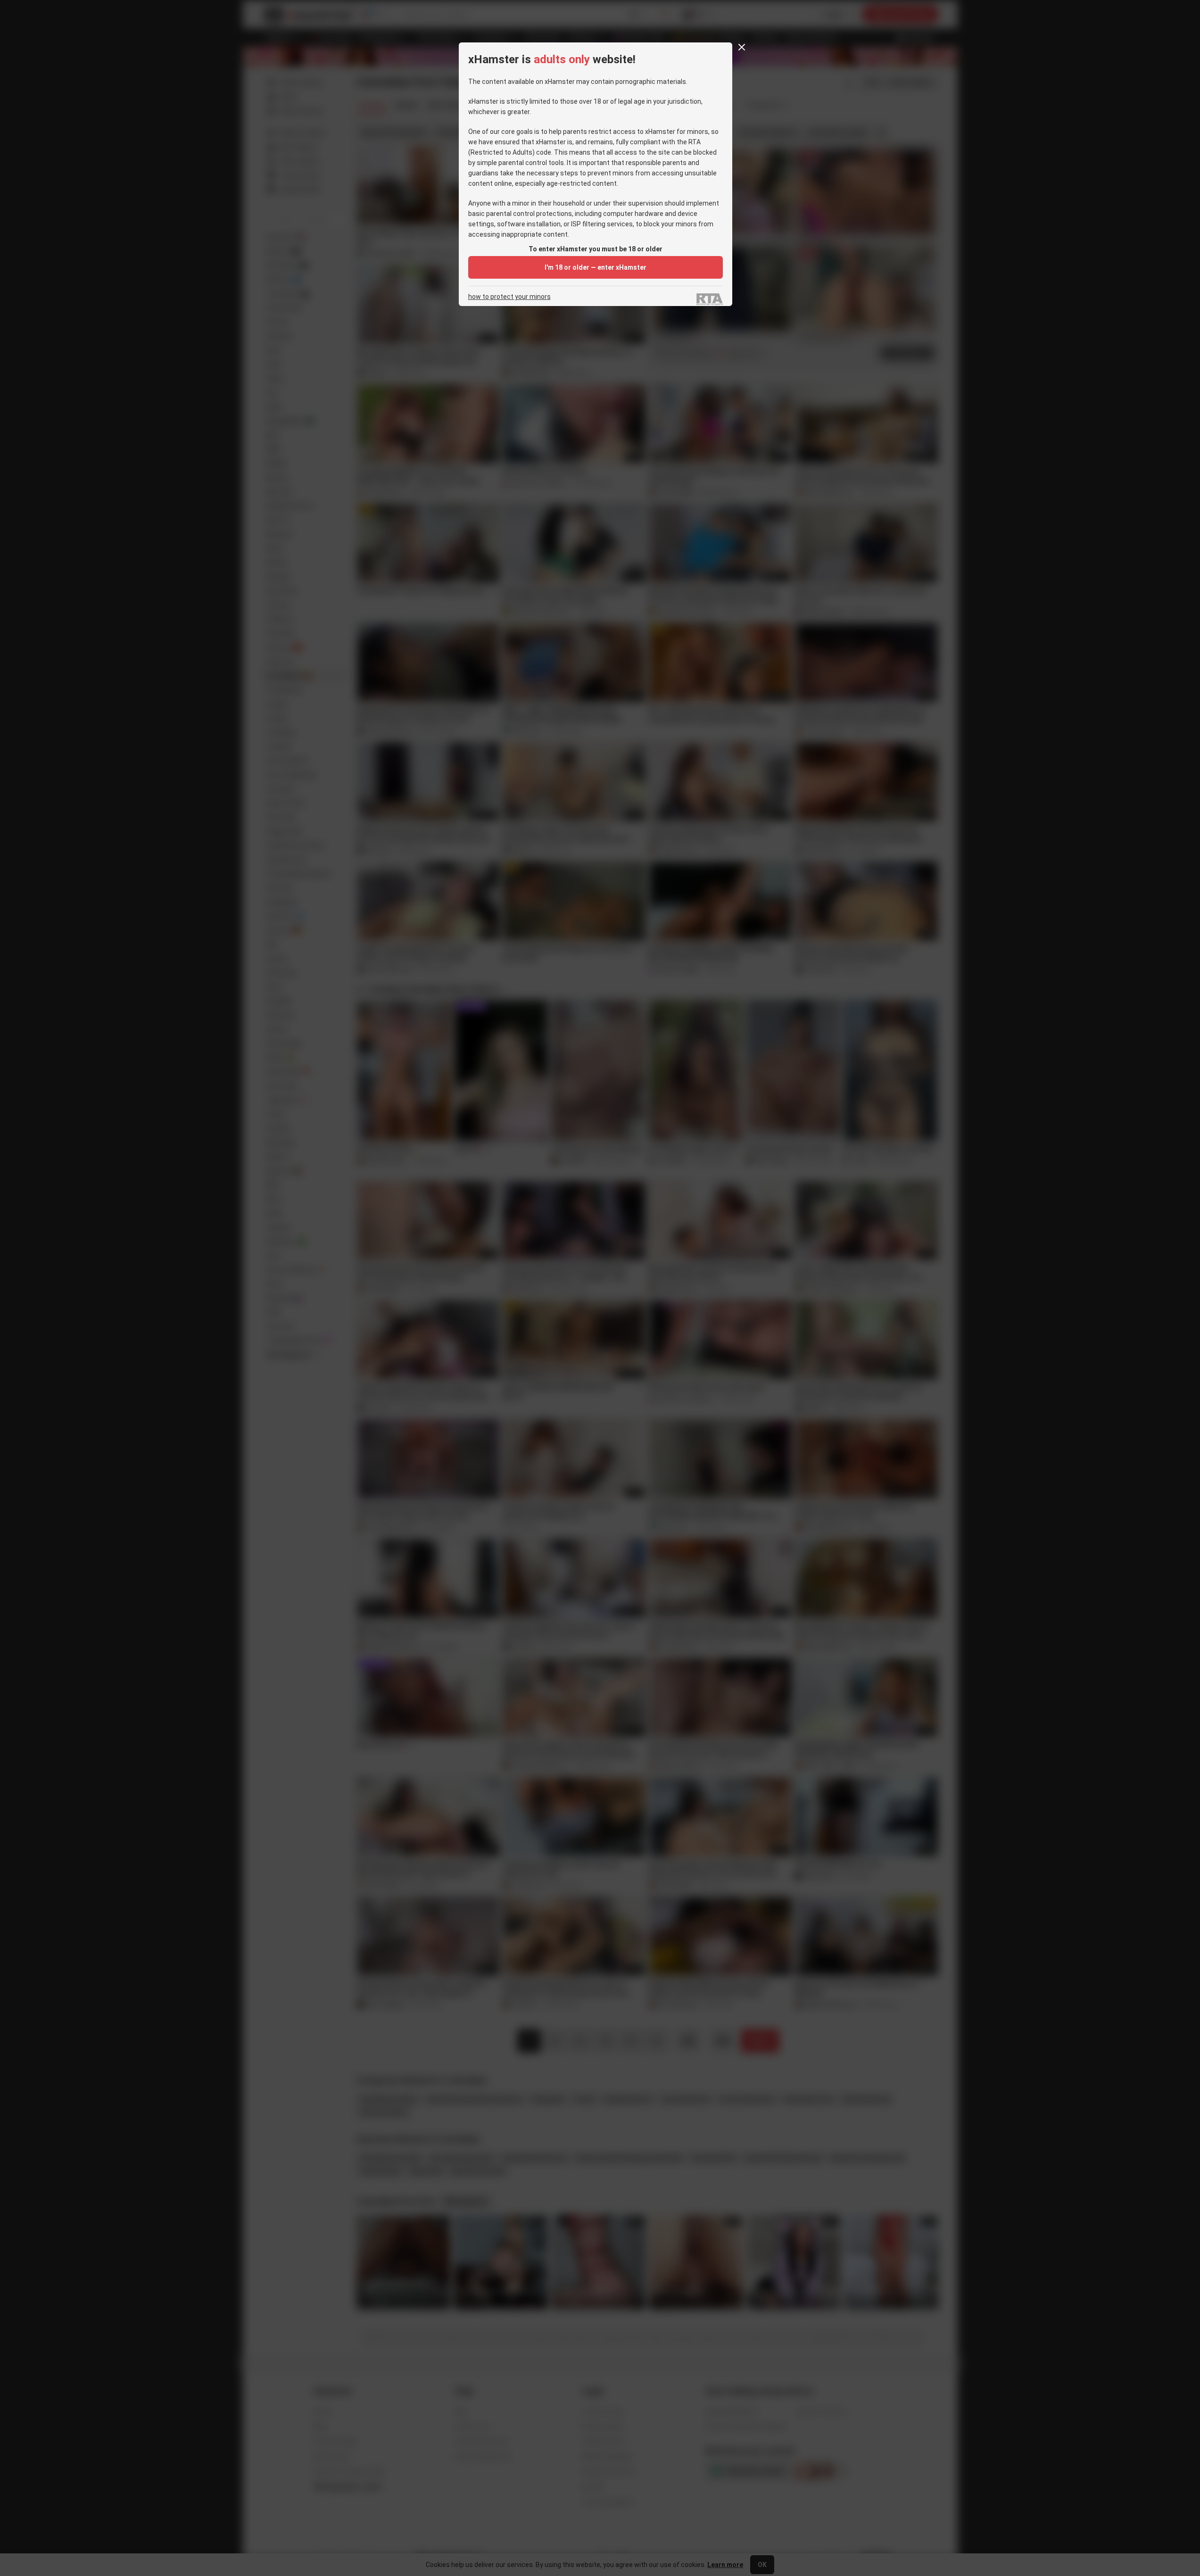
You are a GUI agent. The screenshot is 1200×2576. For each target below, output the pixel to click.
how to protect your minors (509, 297)
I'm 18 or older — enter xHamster (596, 267)
